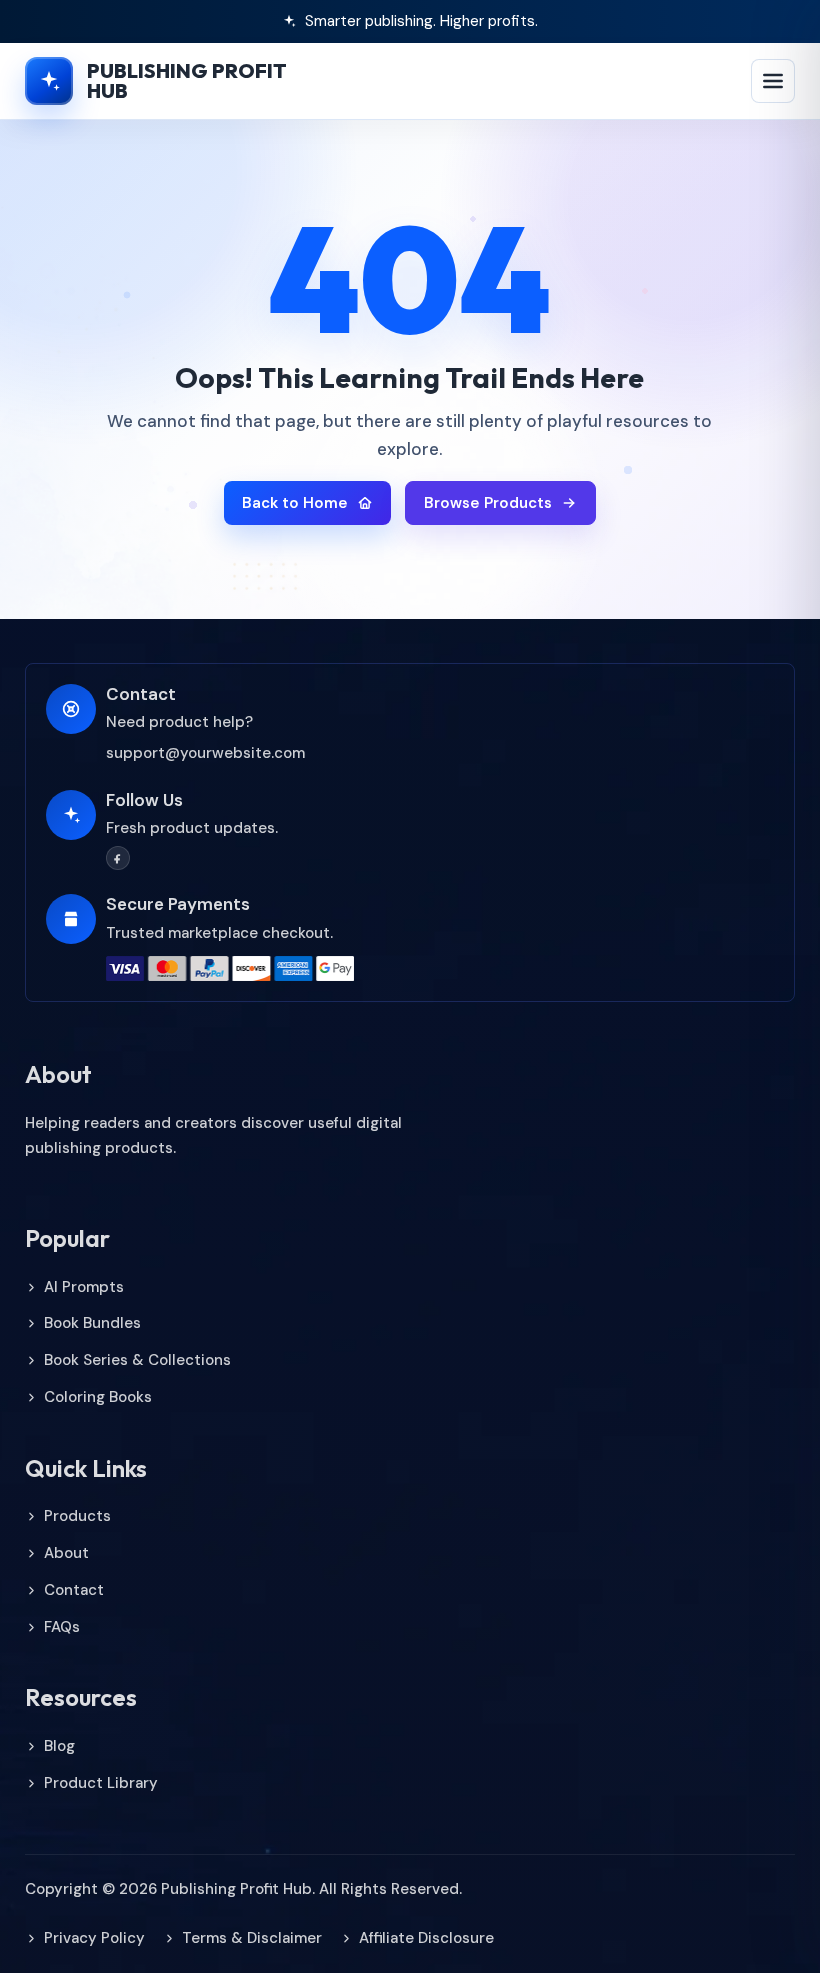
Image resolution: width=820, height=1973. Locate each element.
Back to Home (295, 503)
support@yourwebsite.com (205, 753)
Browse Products (488, 503)
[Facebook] (118, 858)
